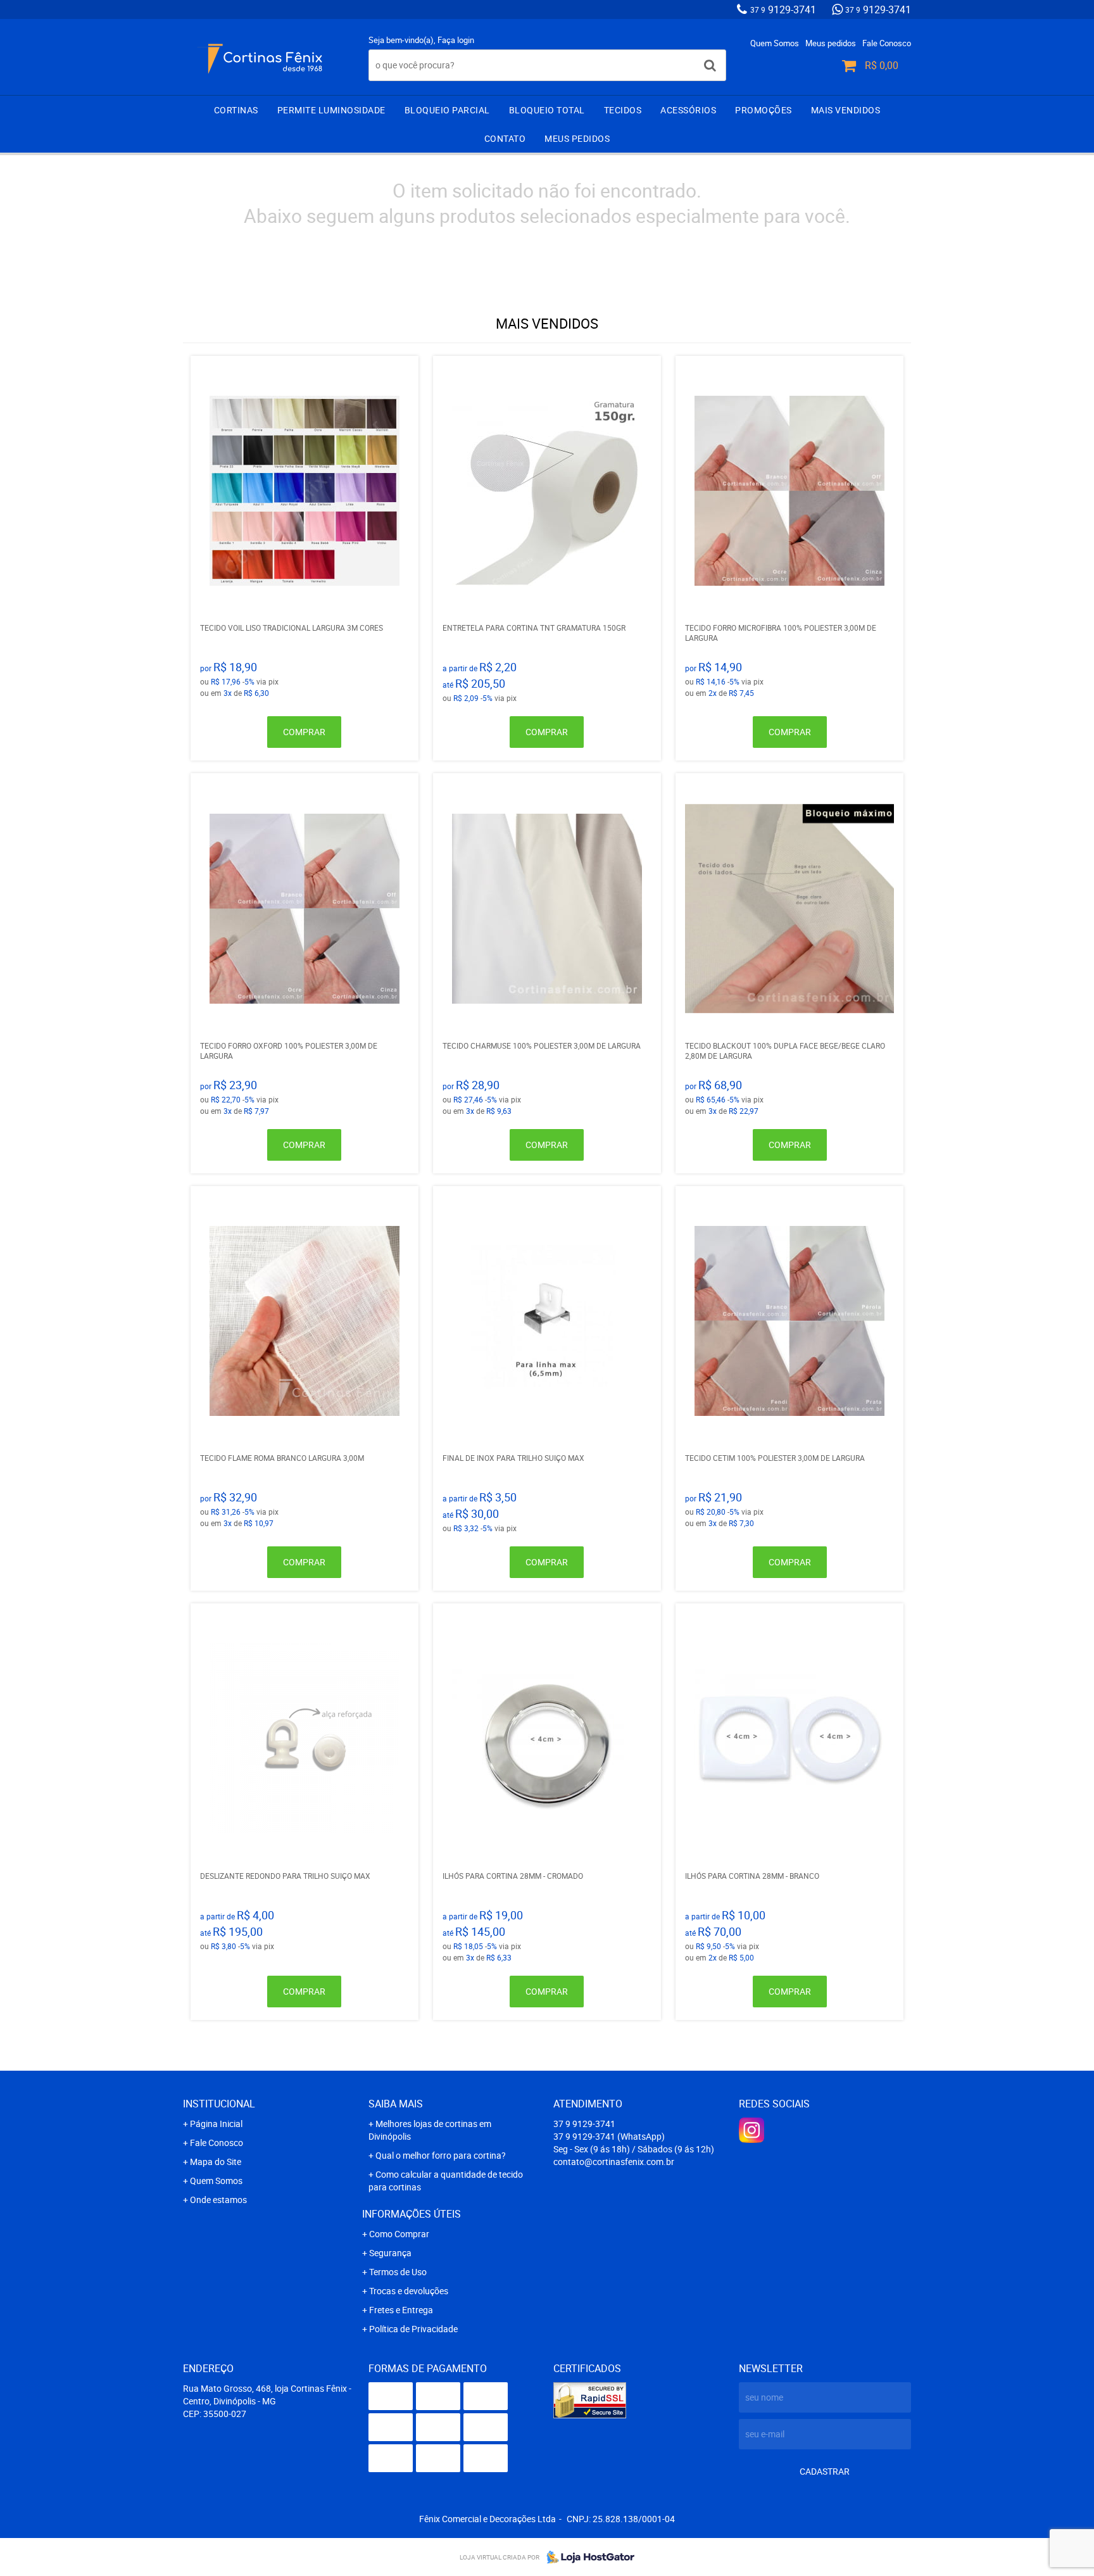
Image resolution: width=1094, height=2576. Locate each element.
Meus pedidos (831, 43)
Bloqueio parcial (447, 110)
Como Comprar (399, 2234)
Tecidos (623, 110)
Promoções (764, 110)
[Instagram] (751, 2130)
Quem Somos (775, 43)
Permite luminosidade (331, 110)
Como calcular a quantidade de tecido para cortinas (446, 2181)
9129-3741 (783, 9)
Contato (505, 138)
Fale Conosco (887, 43)
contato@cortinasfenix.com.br (614, 2162)
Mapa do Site (216, 2162)
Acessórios (688, 110)
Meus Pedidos (577, 138)
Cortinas (236, 110)
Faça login (456, 40)
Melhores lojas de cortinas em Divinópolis (430, 2130)
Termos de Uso (398, 2272)
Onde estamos (218, 2200)
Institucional (219, 2104)
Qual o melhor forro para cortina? (441, 2155)
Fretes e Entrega (401, 2310)
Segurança (390, 2253)
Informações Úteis (412, 2214)
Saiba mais (396, 2104)
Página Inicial (216, 2124)
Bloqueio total (547, 110)
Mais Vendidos (846, 110)
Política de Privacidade (413, 2329)
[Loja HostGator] (587, 2557)
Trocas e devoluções (409, 2291)
